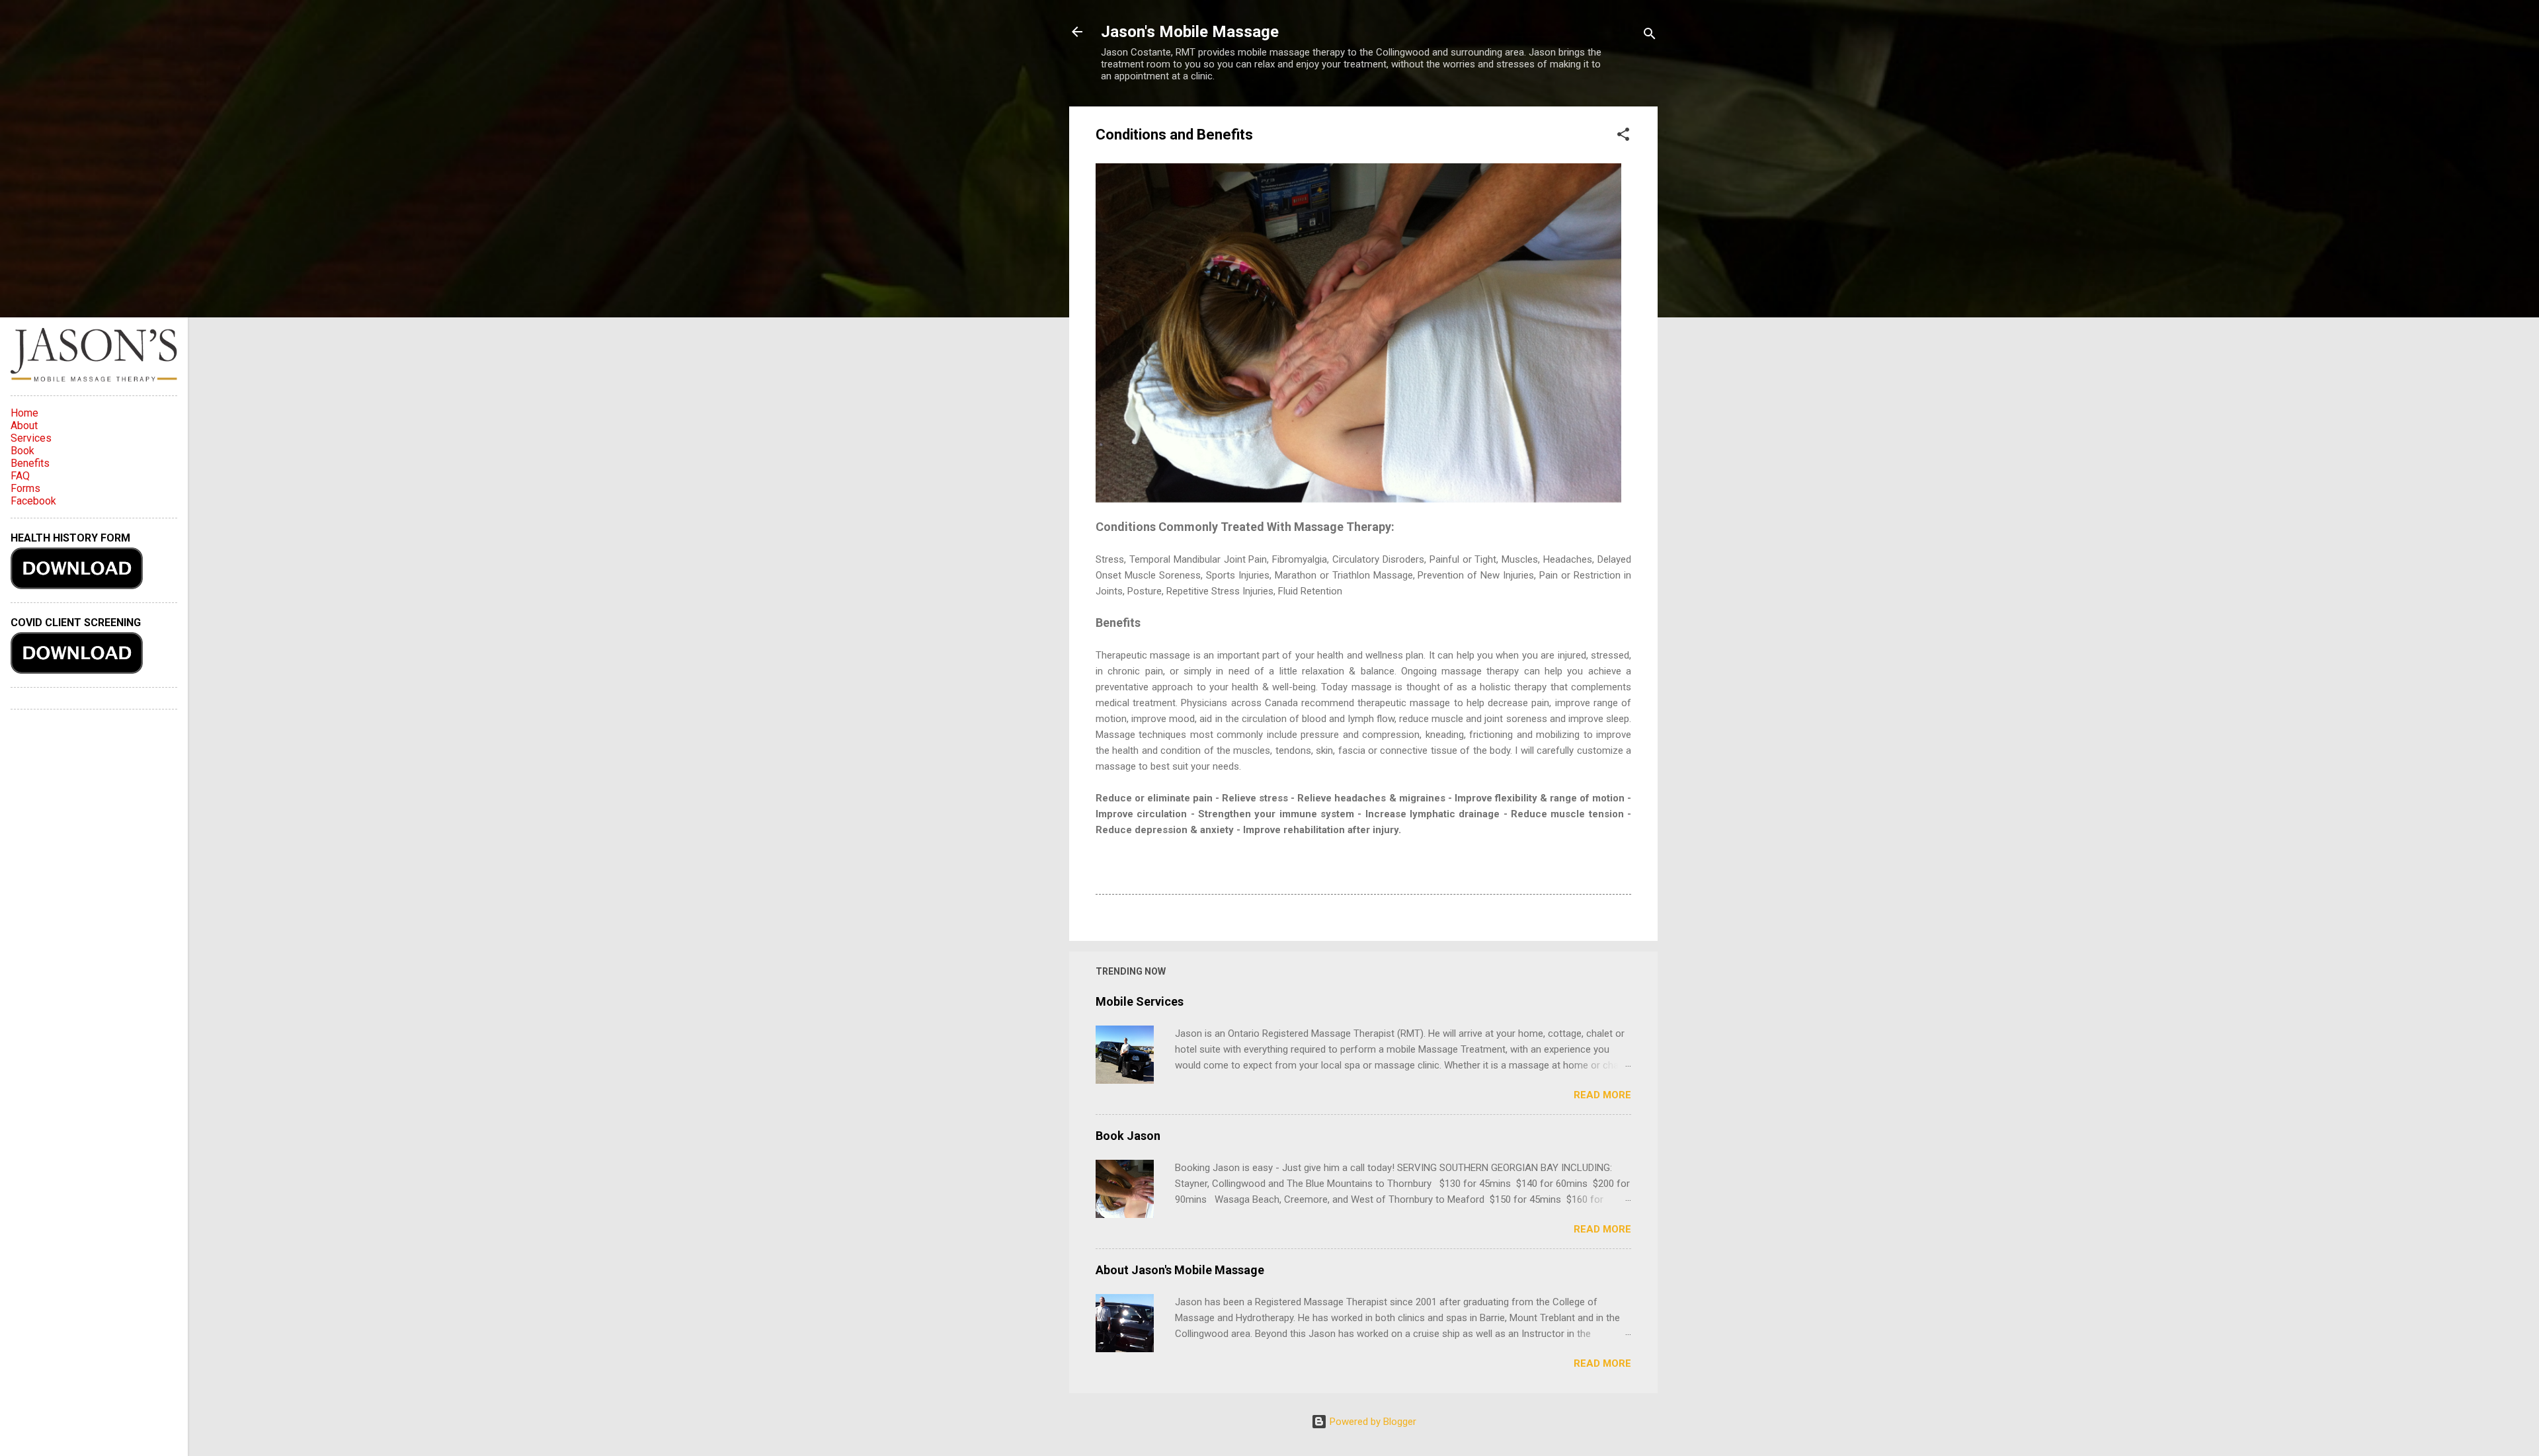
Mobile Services (1140, 1001)
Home (24, 413)
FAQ (20, 476)
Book (22, 451)
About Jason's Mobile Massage (1180, 1270)
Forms (25, 488)
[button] (1623, 137)
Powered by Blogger (1372, 1422)
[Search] (1650, 36)
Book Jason (1128, 1136)
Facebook (33, 501)
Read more (1602, 1095)
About (24, 425)
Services (31, 438)
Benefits (30, 463)
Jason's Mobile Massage (1190, 32)
